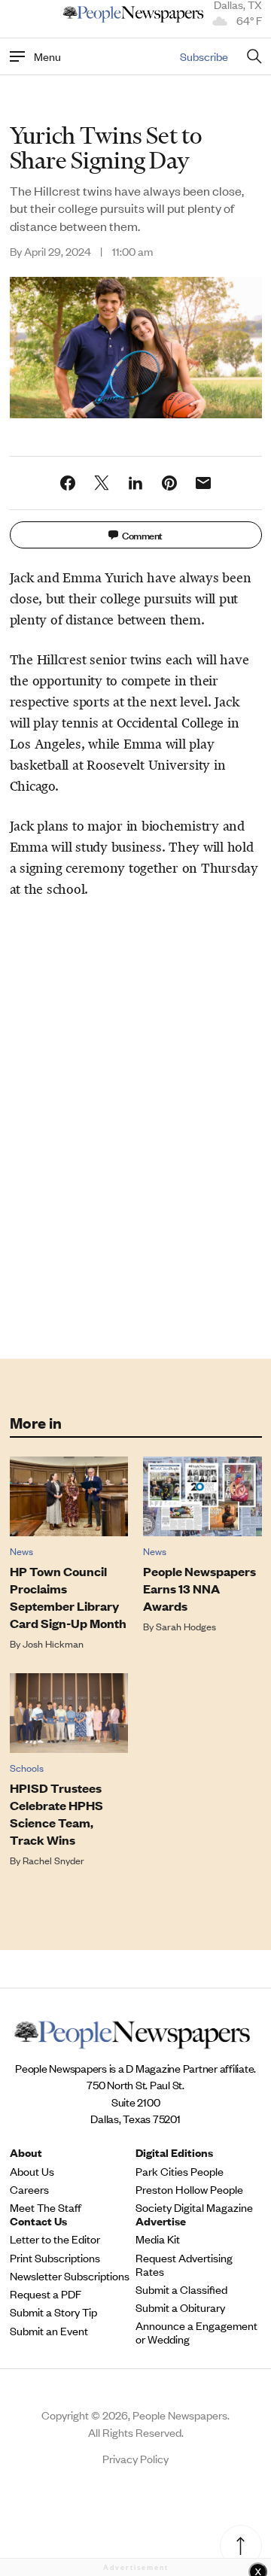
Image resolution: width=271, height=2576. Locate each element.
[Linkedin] (135, 483)
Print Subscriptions (55, 2258)
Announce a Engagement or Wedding (196, 2332)
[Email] (203, 483)
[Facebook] (68, 483)
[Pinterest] (169, 483)
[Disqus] (136, 1125)
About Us (32, 2171)
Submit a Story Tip (53, 2312)
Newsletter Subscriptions (70, 2276)
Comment (142, 535)
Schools (27, 1768)
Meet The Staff (46, 2207)
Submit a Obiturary (180, 2307)
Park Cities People (180, 2171)
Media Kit (158, 2239)
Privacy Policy (135, 2458)
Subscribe (204, 56)
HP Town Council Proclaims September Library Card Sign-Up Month (68, 1597)
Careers (29, 2189)
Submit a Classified (181, 2289)
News (21, 1551)
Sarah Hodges (186, 1626)
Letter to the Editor (55, 2239)
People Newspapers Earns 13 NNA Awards (199, 1589)
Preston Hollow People (189, 2189)
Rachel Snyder (53, 1860)
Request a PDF (46, 2294)
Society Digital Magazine (194, 2207)
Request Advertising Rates (184, 2265)
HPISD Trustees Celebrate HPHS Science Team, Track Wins (56, 1814)
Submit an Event (49, 2331)
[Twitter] (102, 483)
